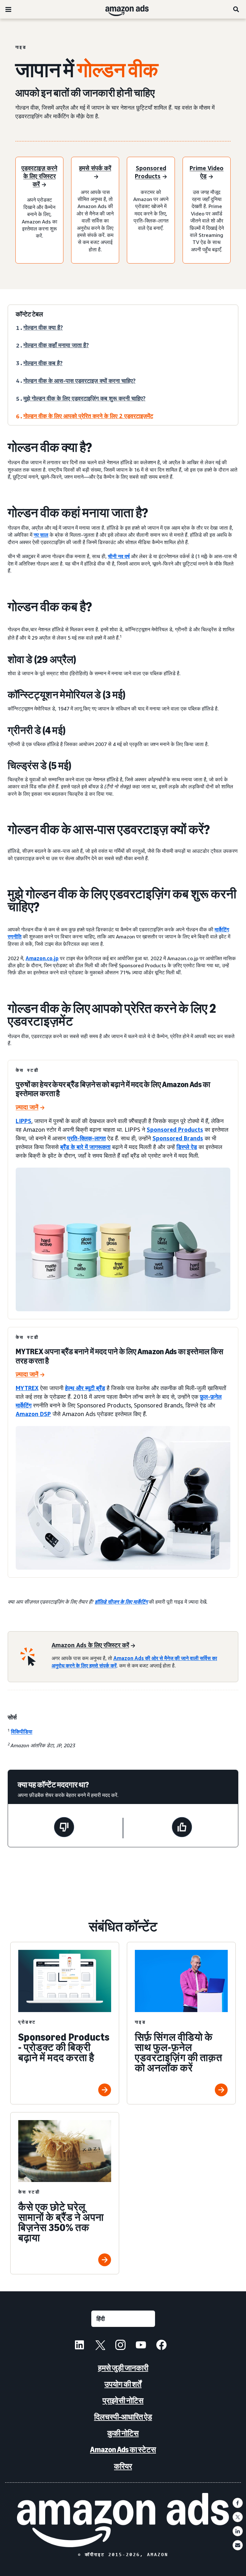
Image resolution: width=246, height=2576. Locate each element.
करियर (123, 2466)
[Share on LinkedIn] (238, 2531)
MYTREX (27, 1388)
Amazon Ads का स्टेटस (123, 2450)
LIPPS (24, 1121)
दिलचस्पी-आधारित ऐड (123, 2417)
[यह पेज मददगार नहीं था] (64, 1828)
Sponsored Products (175, 1129)
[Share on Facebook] (238, 2503)
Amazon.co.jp (42, 958)
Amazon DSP (33, 1414)
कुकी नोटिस (123, 2433)
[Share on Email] (238, 2545)
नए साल (41, 535)
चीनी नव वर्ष (119, 556)
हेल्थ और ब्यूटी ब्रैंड (85, 1388)
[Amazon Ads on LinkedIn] (79, 2346)
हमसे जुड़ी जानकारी (123, 2368)
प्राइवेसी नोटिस (123, 2400)
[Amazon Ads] (122, 9)
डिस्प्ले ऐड (187, 1147)
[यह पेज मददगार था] (182, 1828)
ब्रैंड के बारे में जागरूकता (85, 1147)
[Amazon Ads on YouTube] (141, 2346)
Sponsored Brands (178, 1138)
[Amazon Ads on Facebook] (161, 2346)
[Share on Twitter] (238, 2517)
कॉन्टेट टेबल (29, 314)
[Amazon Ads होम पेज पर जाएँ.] (123, 2520)
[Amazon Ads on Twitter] (100, 2346)
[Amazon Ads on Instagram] (120, 2346)
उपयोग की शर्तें (123, 2384)
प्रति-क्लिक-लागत (86, 1138)
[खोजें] (236, 9)
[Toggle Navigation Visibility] (8, 10)
